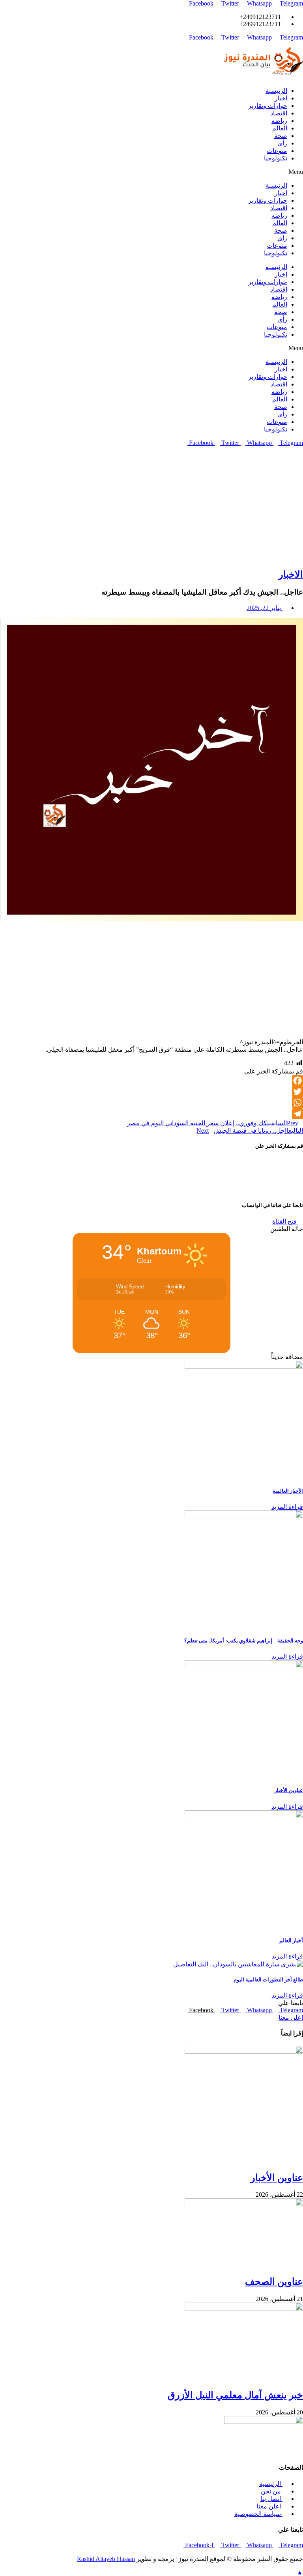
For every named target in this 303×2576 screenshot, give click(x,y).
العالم (280, 128)
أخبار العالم (291, 1940)
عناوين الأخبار (289, 1790)
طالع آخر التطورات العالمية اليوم (268, 1980)
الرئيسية (276, 91)
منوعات (277, 151)
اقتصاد (279, 113)
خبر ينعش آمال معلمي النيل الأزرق (235, 2395)
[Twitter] (151, 1092)
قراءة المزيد (287, 1507)
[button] (151, 172)
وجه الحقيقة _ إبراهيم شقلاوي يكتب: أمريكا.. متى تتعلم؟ (244, 1641)
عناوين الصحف (274, 2282)
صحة (281, 136)
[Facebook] (151, 1081)
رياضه (279, 121)
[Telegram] (151, 1114)
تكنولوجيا (276, 158)
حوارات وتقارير (268, 106)
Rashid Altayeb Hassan (106, 2559)
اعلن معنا (291, 2018)
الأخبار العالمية (288, 1491)
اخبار (281, 98)
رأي (282, 143)
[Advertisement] (151, 506)
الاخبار (291, 574)
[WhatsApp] (151, 1103)
